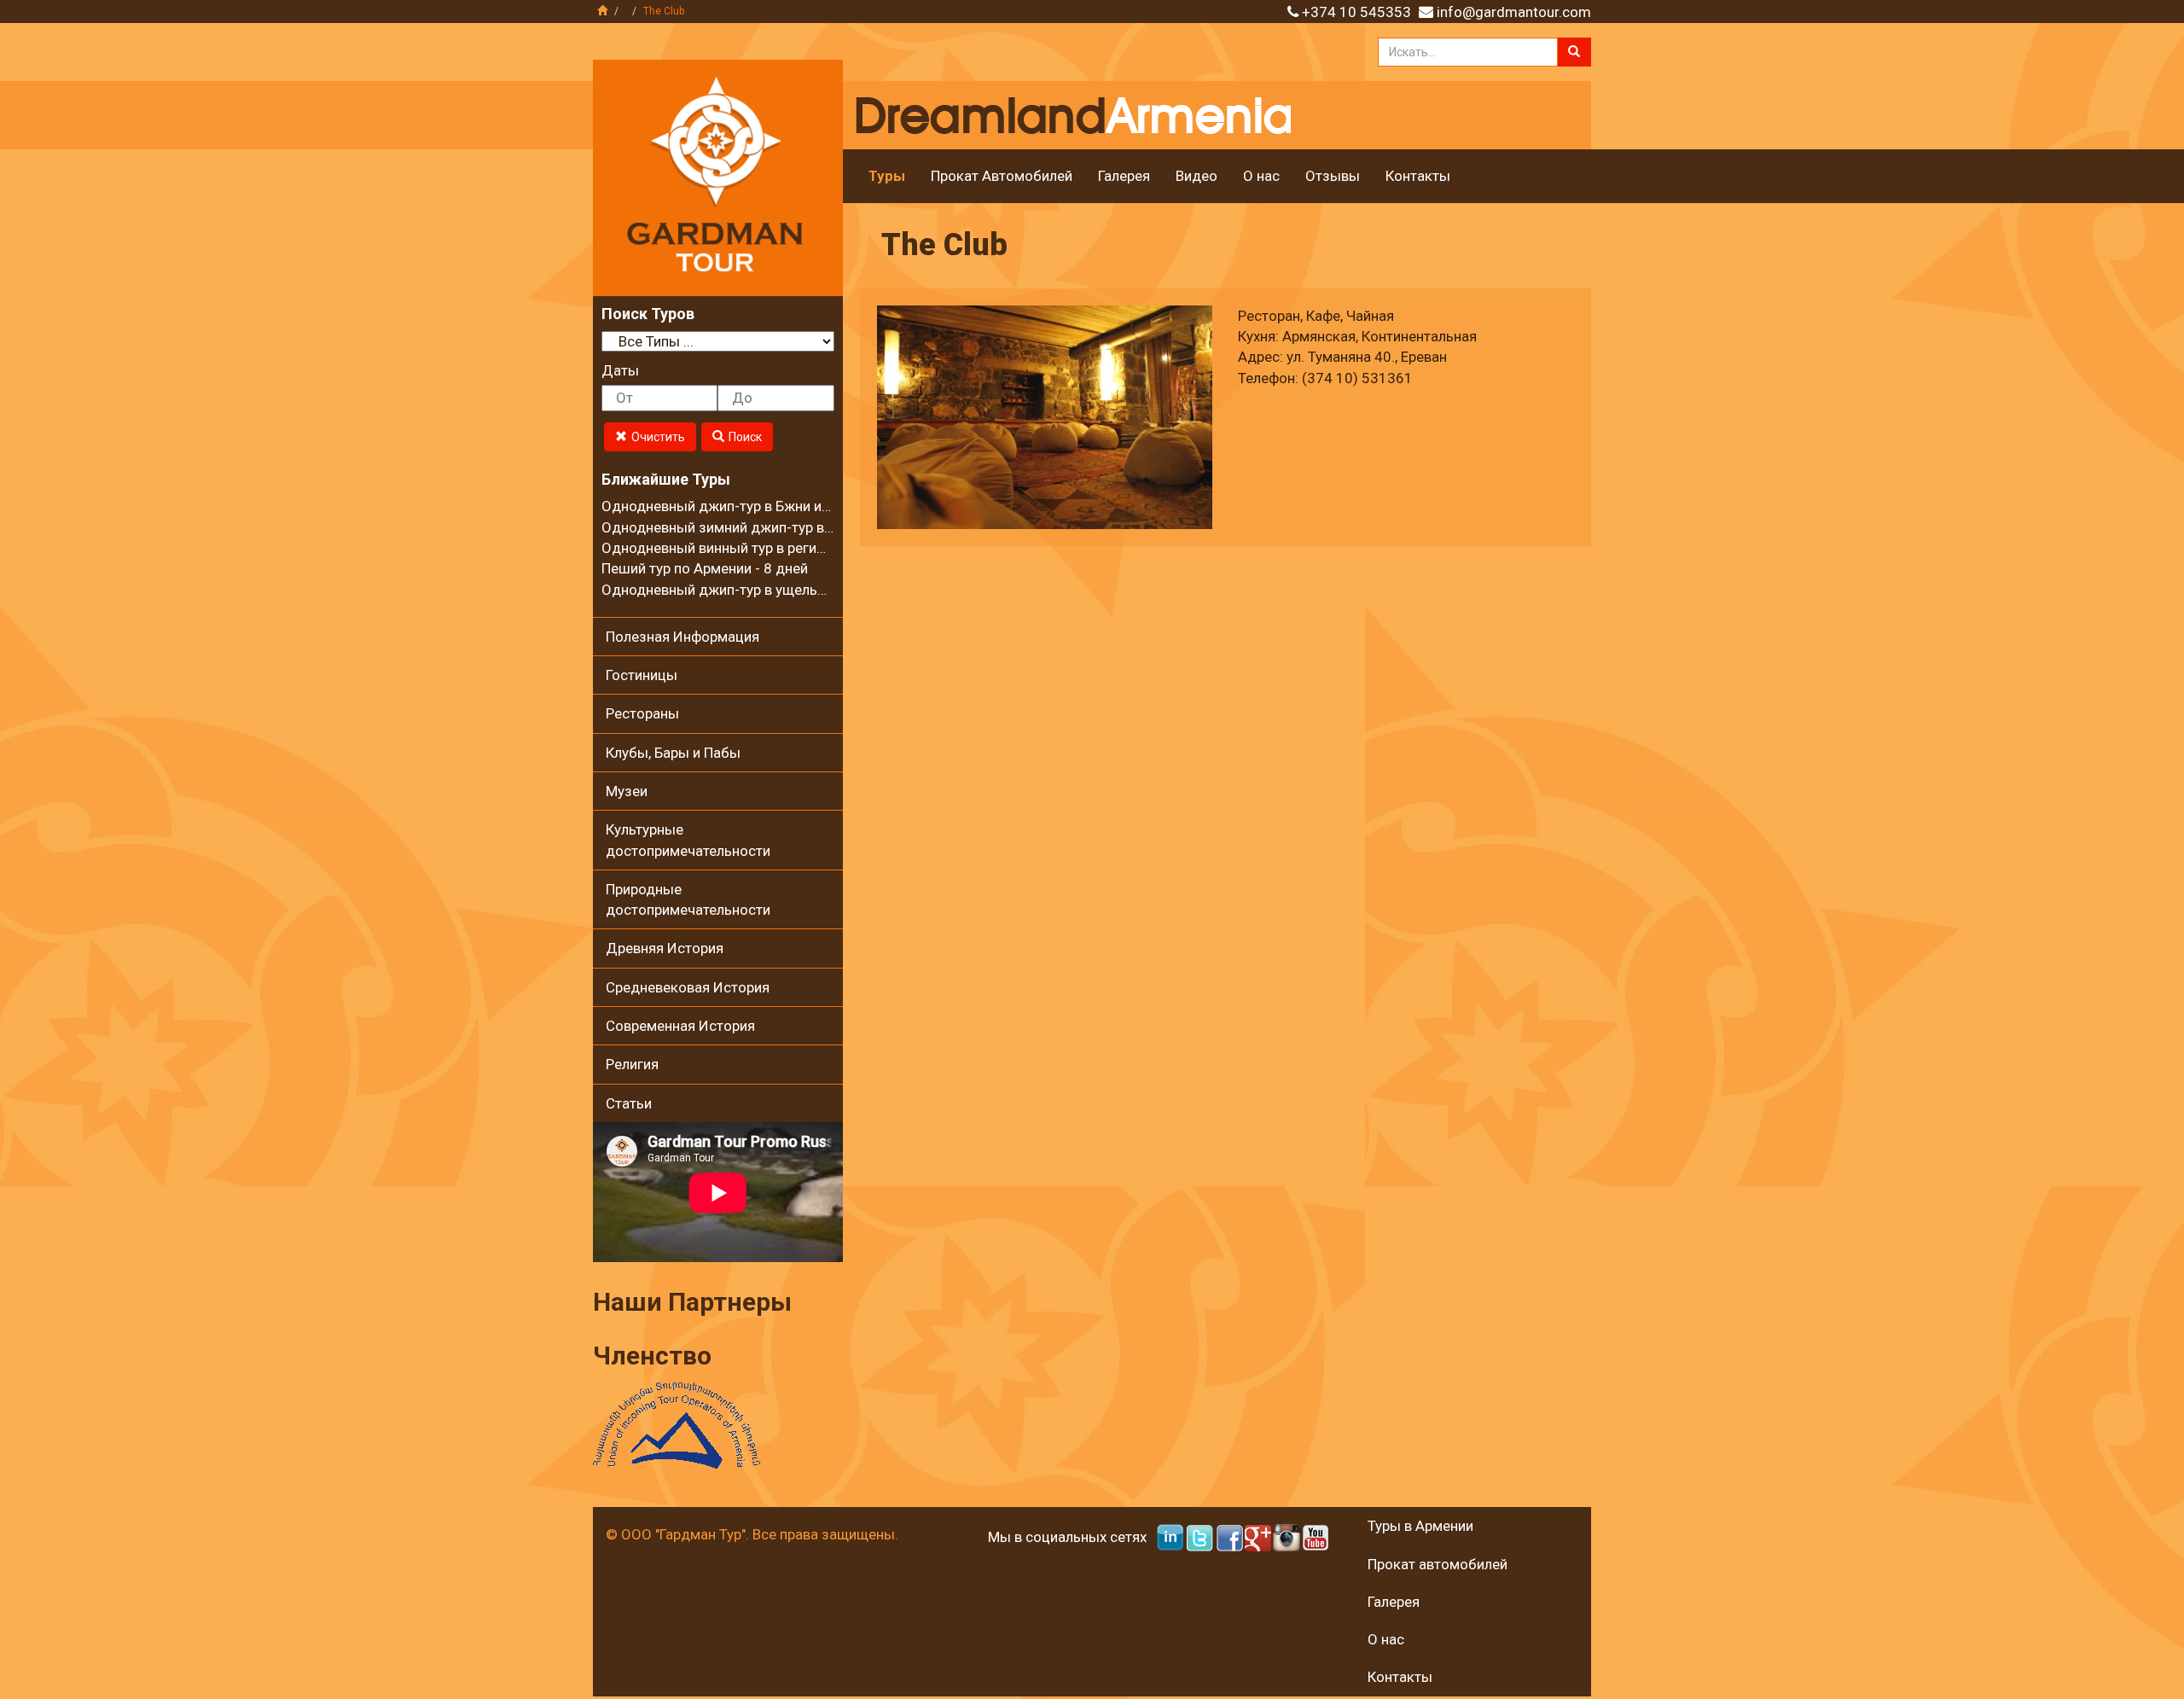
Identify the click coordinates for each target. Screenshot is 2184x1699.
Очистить (658, 437)
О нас (1261, 176)
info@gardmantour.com (1514, 12)
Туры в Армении (1420, 1526)
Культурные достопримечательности (688, 840)
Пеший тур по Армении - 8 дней (705, 568)
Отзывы (1333, 176)
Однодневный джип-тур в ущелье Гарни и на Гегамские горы (802, 590)
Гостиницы (642, 675)
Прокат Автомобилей (1002, 176)
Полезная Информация (682, 637)
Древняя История (665, 948)
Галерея (1124, 176)
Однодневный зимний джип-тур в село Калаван (759, 527)
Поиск (745, 437)
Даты (620, 370)
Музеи (627, 791)
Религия (632, 1064)
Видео (1197, 176)
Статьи (629, 1103)
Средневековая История (688, 987)
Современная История (680, 1026)
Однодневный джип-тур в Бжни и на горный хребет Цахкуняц (804, 506)
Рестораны (642, 713)
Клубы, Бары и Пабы (673, 753)
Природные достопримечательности (688, 899)
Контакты (1418, 176)
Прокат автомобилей (1438, 1564)
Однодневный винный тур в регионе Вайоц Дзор (763, 548)
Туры (887, 176)
